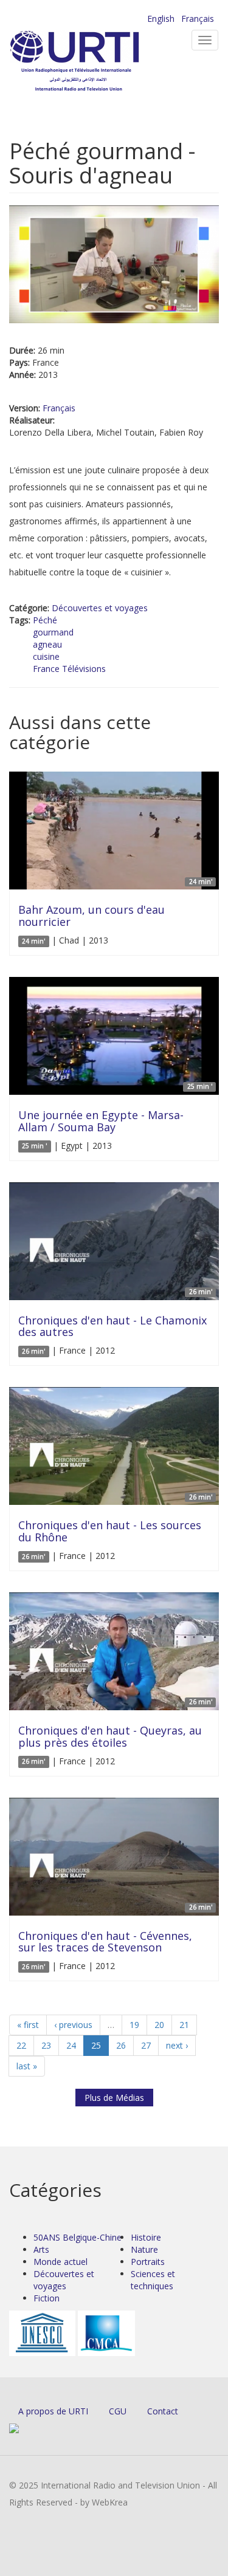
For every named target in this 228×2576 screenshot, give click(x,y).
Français (198, 19)
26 (121, 2045)
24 (71, 2045)
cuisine (46, 656)
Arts (41, 2249)
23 (46, 2045)
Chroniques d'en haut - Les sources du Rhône (110, 1531)
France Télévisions (69, 669)
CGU (118, 2411)
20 (159, 2025)
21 (184, 2025)
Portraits (148, 2262)
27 (146, 2045)
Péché (45, 620)
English (161, 19)
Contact (163, 2411)
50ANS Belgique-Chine (78, 2237)
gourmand (53, 632)
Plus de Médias (114, 2098)
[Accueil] (94, 61)
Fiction (47, 2298)
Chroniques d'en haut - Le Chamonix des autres (112, 1326)
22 (21, 2045)
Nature (144, 2249)
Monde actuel (60, 2262)
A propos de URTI (53, 2411)
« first (28, 2025)
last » (27, 2066)
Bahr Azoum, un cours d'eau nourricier (92, 916)
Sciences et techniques (153, 2280)
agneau (47, 644)
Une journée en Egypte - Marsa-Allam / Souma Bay (101, 1121)
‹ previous (73, 2025)
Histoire (146, 2237)
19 (134, 2025)
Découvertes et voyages (100, 608)
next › (177, 2045)
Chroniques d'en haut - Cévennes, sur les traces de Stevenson (105, 1942)
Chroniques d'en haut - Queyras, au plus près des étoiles (110, 1736)
